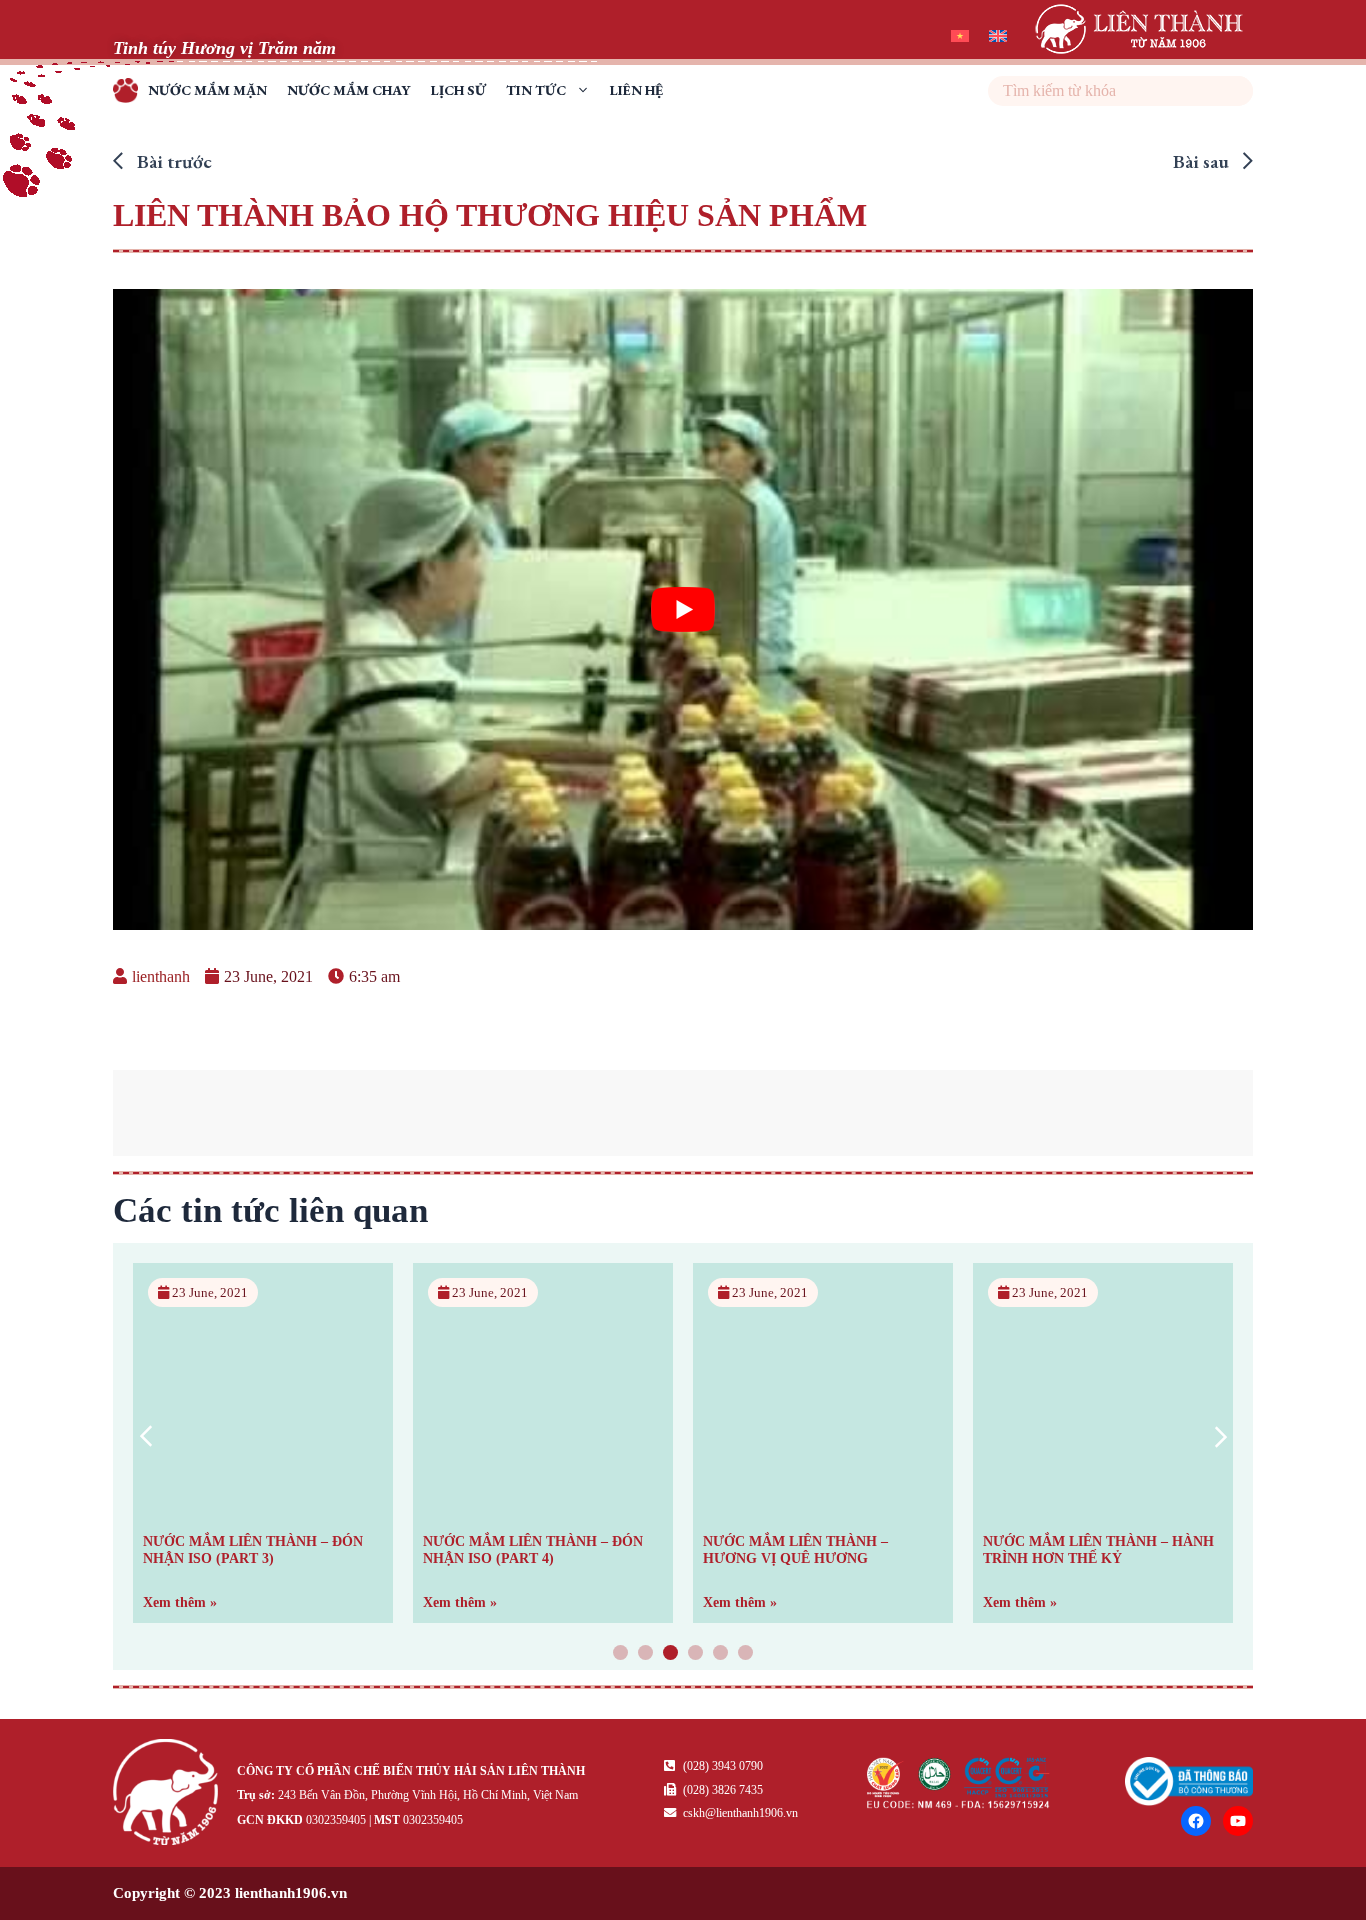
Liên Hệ (636, 90)
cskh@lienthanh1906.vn (739, 1813)
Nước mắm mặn (207, 90)
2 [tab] (646, 1654)
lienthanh (161, 976)
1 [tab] (621, 1654)
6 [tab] (746, 1654)
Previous (145, 1436)
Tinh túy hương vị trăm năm (130, 93)
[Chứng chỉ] (958, 1803)
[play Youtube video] (683, 609)
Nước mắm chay (349, 90)
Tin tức (536, 90)
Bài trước (172, 161)
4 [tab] (696, 1654)
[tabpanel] (263, 1443)
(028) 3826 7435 (721, 1790)
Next (1220, 1436)
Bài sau (1203, 161)
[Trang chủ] (170, 1795)
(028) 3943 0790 (721, 1766)
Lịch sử (458, 90)
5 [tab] (721, 1654)
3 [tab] (671, 1654)
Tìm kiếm (1235, 91)
